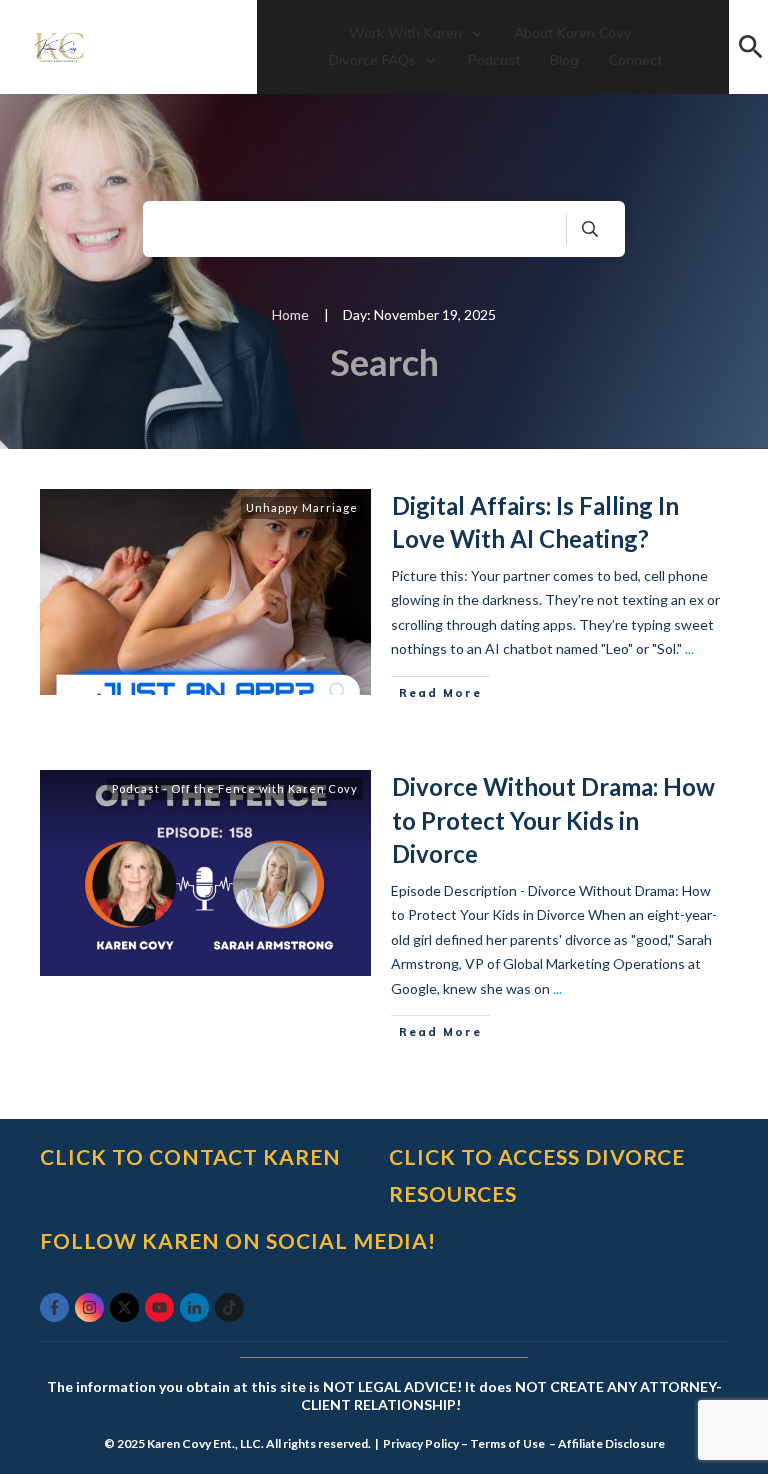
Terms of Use (508, 1443)
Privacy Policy (421, 1443)
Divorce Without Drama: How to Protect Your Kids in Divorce (553, 820)
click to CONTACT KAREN (190, 1156)
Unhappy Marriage (302, 507)
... (689, 648)
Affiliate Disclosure (611, 1443)
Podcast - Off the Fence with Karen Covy (235, 788)
